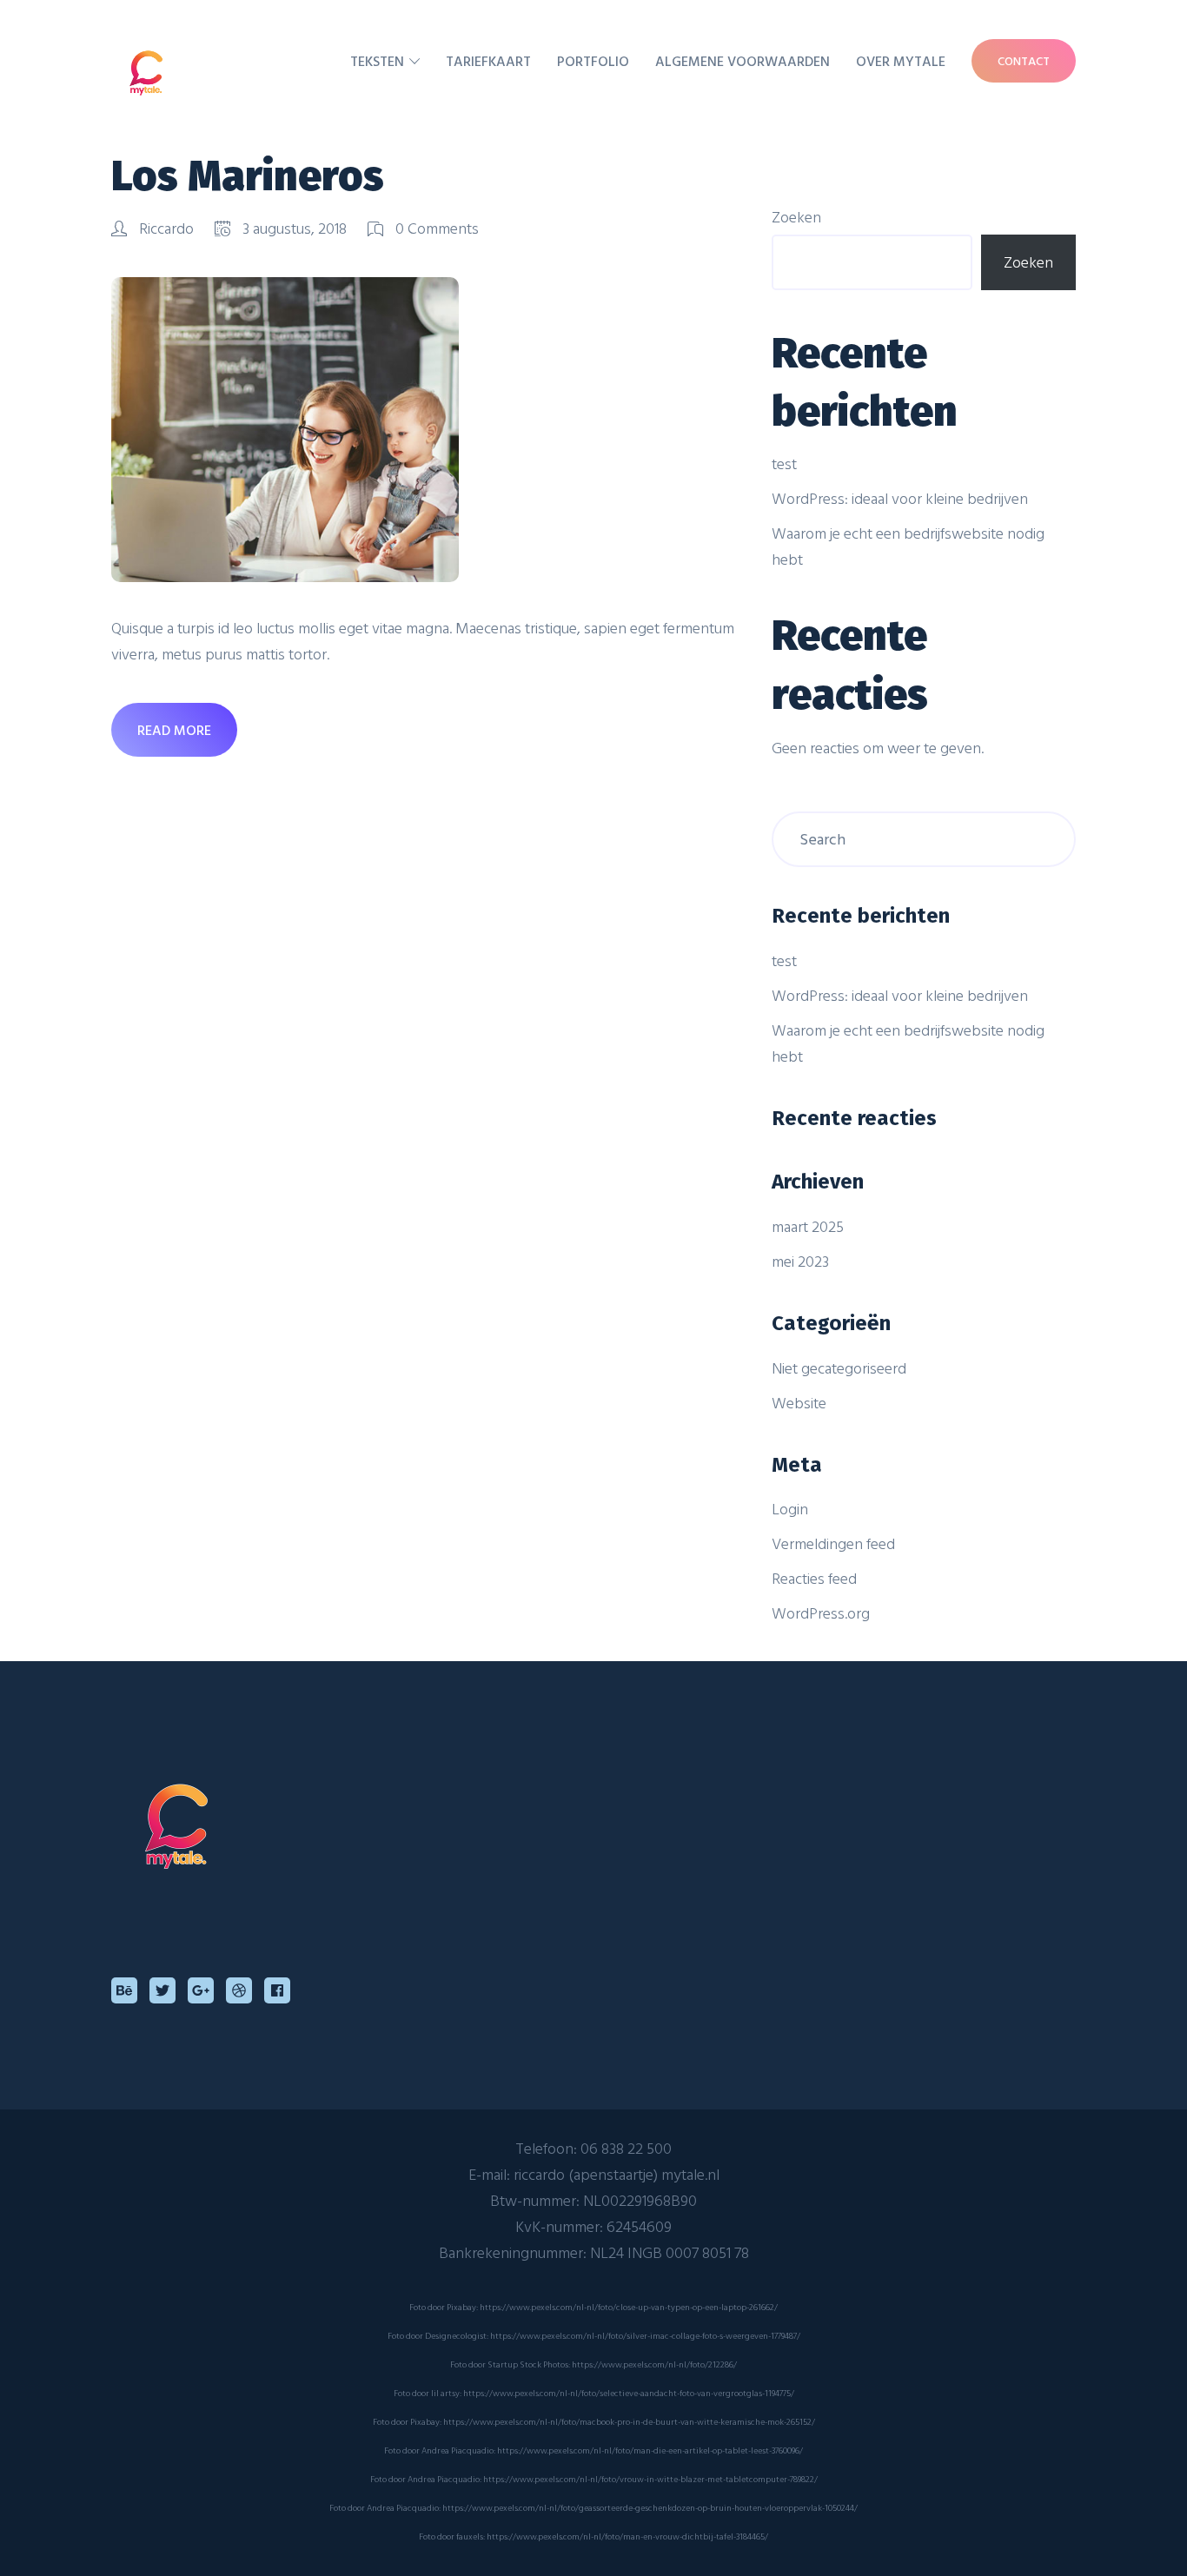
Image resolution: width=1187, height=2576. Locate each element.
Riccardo (166, 228)
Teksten (377, 61)
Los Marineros (248, 176)
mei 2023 (800, 1261)
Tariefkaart (488, 61)
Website (799, 1403)
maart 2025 (808, 1226)
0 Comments (435, 228)
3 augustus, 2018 (295, 228)
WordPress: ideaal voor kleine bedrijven (900, 498)
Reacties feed (814, 1578)
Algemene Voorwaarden (743, 61)
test (784, 464)
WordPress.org (821, 1613)
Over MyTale (901, 61)
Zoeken (796, 217)
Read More (174, 730)
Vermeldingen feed (833, 1543)
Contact (1024, 60)
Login (790, 1509)
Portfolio (593, 61)
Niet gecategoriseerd (839, 1368)
